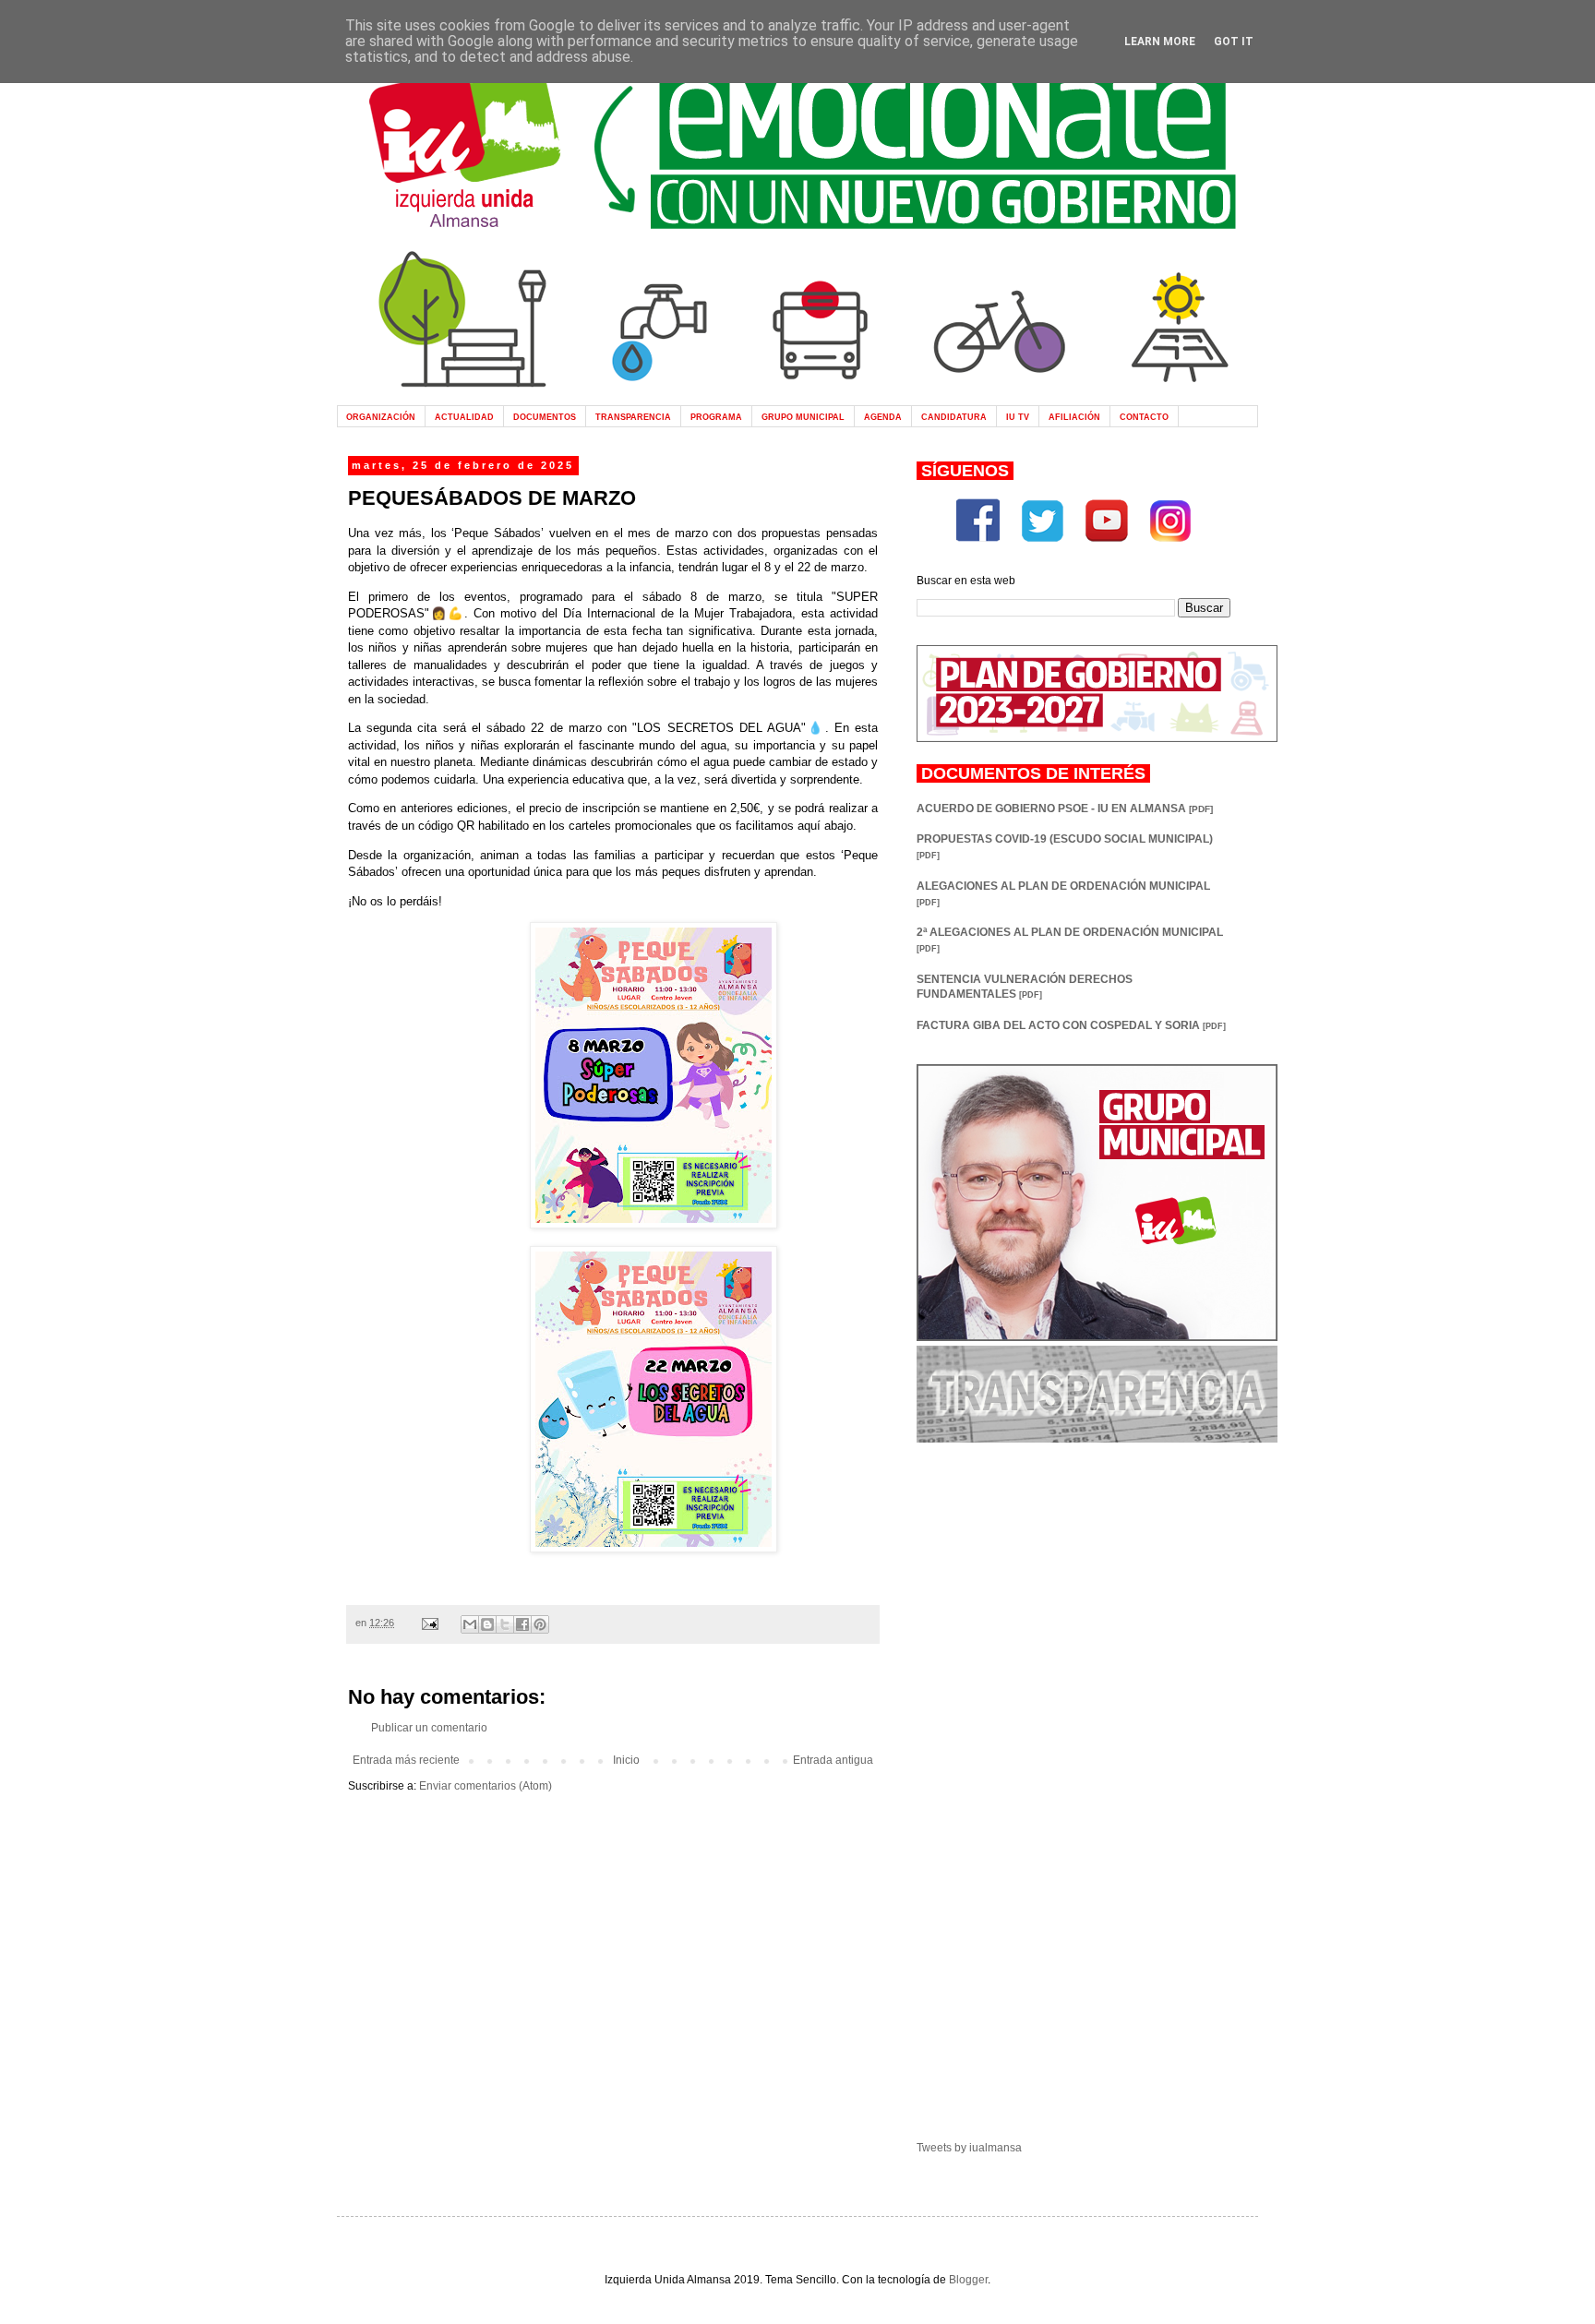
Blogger (968, 2280)
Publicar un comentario (429, 1728)
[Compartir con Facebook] (522, 1624)
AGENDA (883, 417)
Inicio (626, 1760)
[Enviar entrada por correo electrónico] (429, 1623)
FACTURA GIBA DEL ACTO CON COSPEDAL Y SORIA (1071, 1025)
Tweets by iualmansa (969, 2148)
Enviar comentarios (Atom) (486, 1786)
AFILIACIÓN (1074, 417)
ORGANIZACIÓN (381, 417)
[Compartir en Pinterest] (540, 1624)
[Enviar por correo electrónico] (470, 1624)
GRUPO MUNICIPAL (803, 417)
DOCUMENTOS (545, 417)
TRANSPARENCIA (633, 417)
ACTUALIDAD (464, 417)
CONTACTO (1144, 417)
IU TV (1018, 417)
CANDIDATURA (954, 417)
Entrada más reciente (406, 1760)
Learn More (1160, 42)
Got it (1234, 42)
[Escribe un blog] (487, 1624)
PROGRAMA (716, 417)
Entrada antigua (833, 1760)
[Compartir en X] (505, 1624)
